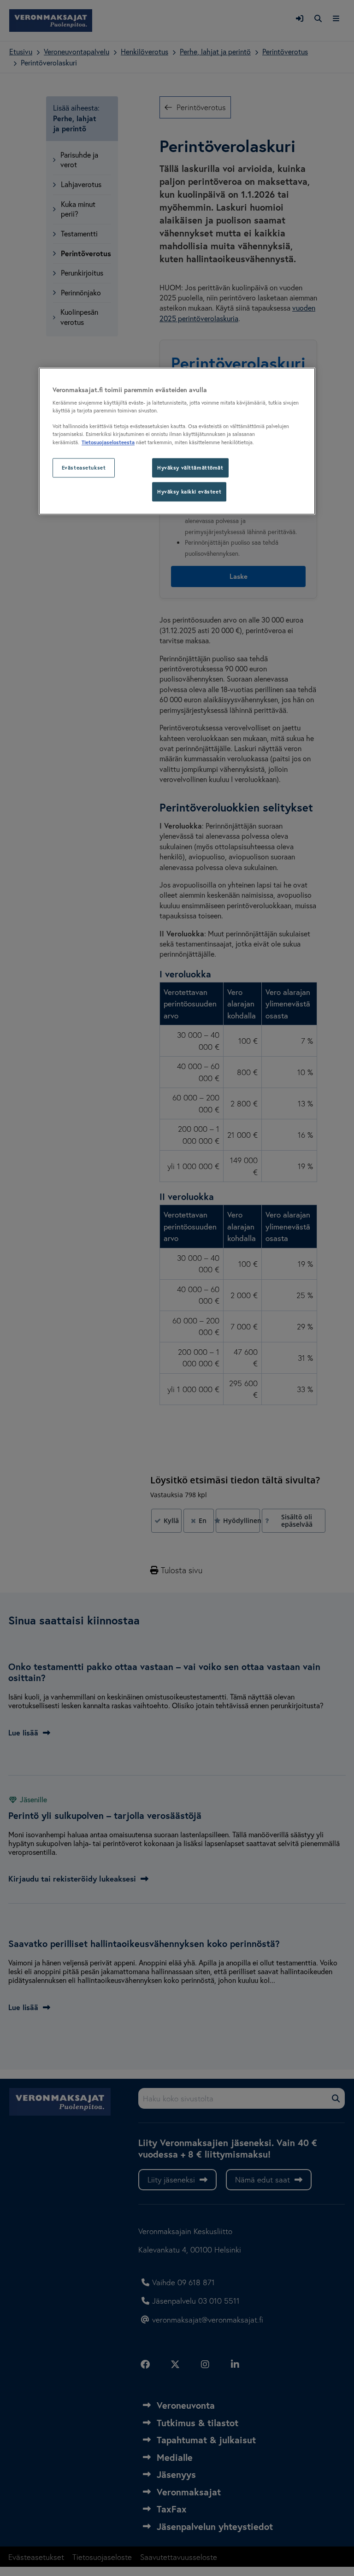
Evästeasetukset (84, 468)
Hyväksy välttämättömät (190, 468)
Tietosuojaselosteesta (108, 443)
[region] (177, 441)
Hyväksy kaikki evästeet (189, 492)
